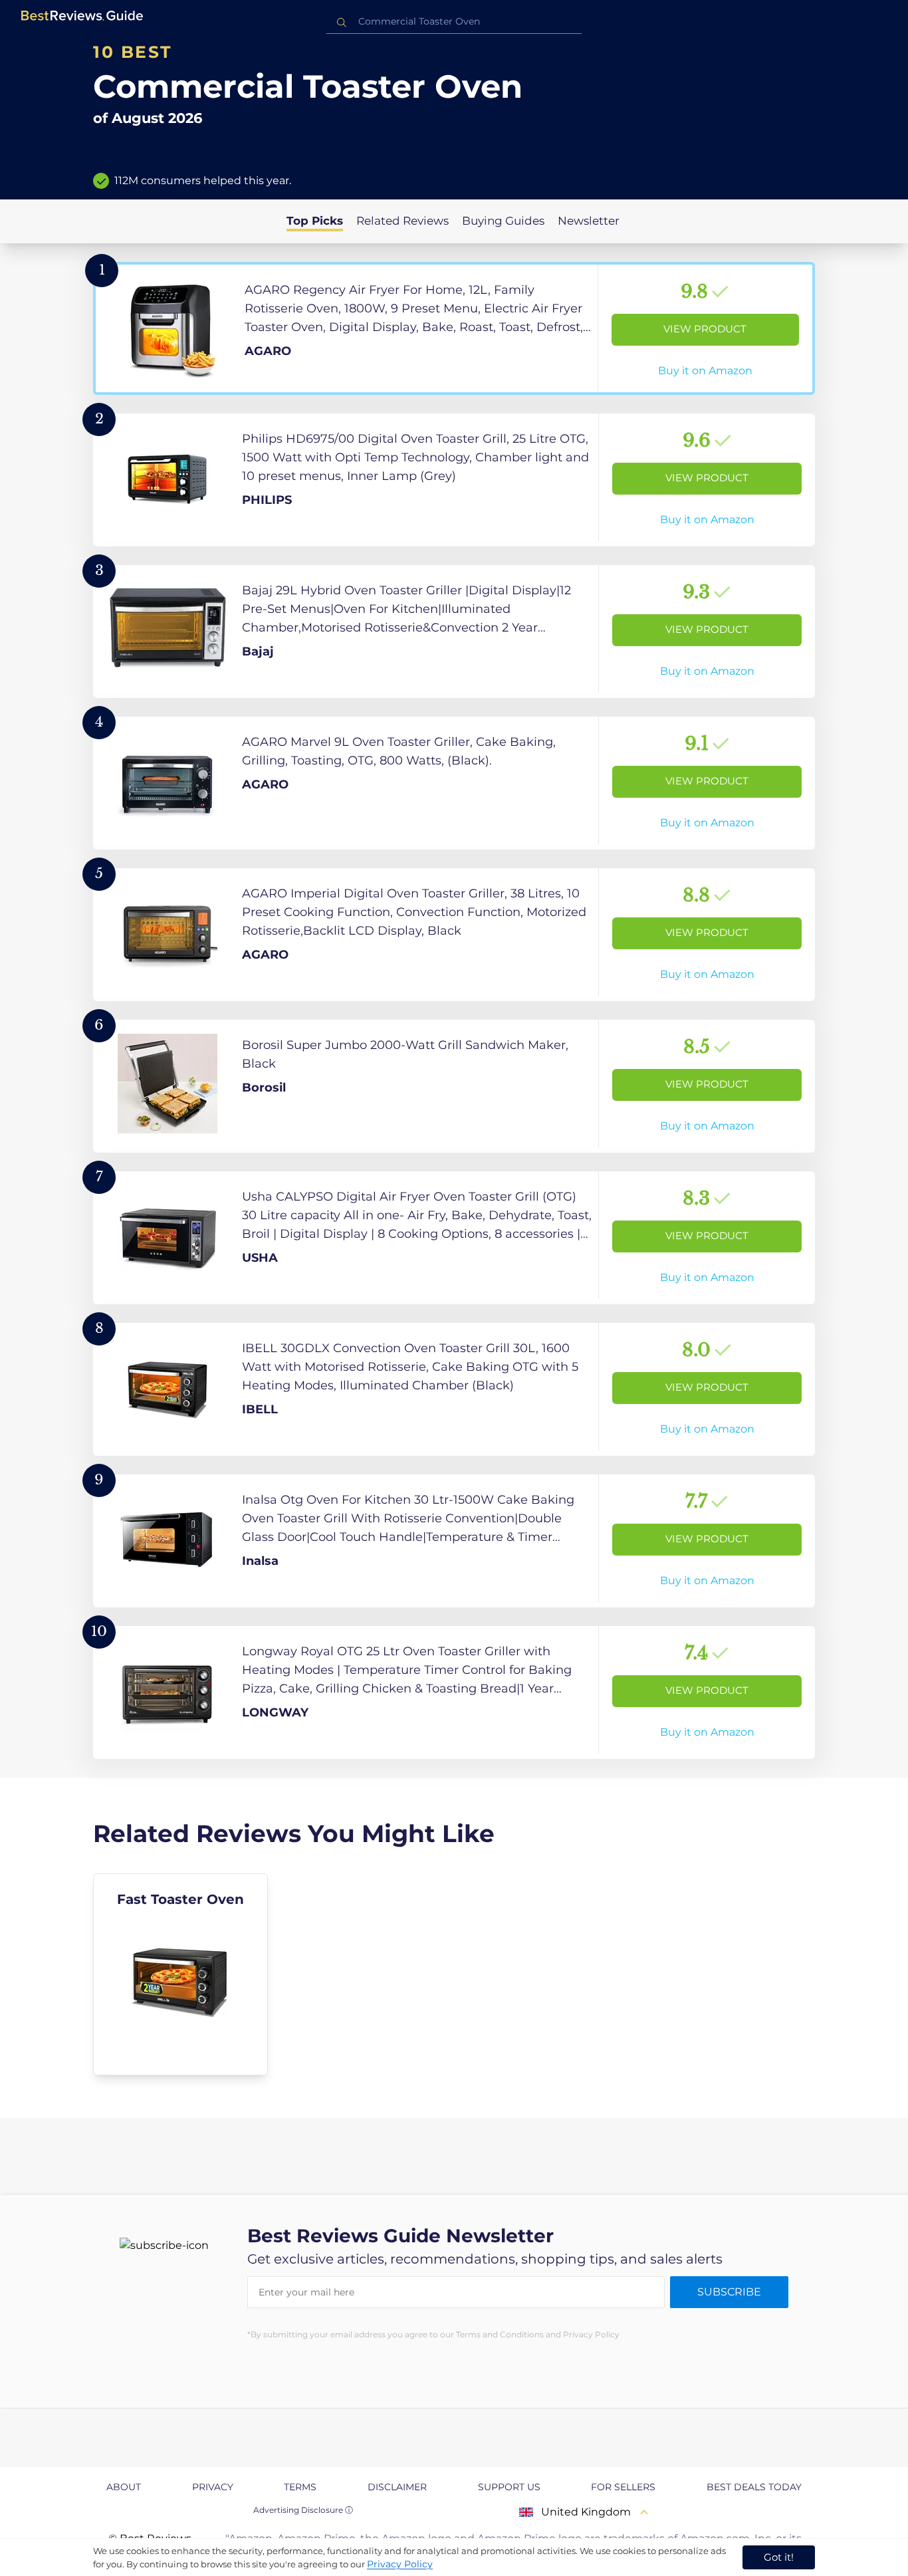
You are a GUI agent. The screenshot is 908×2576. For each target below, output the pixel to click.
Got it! (779, 2557)
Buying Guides (503, 221)
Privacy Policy (400, 2564)
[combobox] (454, 22)
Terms (300, 2487)
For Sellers (623, 2487)
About (124, 2487)
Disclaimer (397, 2487)
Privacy (213, 2487)
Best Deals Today (754, 2487)
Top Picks (315, 221)
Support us (509, 2487)
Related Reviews (402, 221)
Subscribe (729, 2292)
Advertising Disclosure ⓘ (303, 2510)
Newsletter (589, 221)
